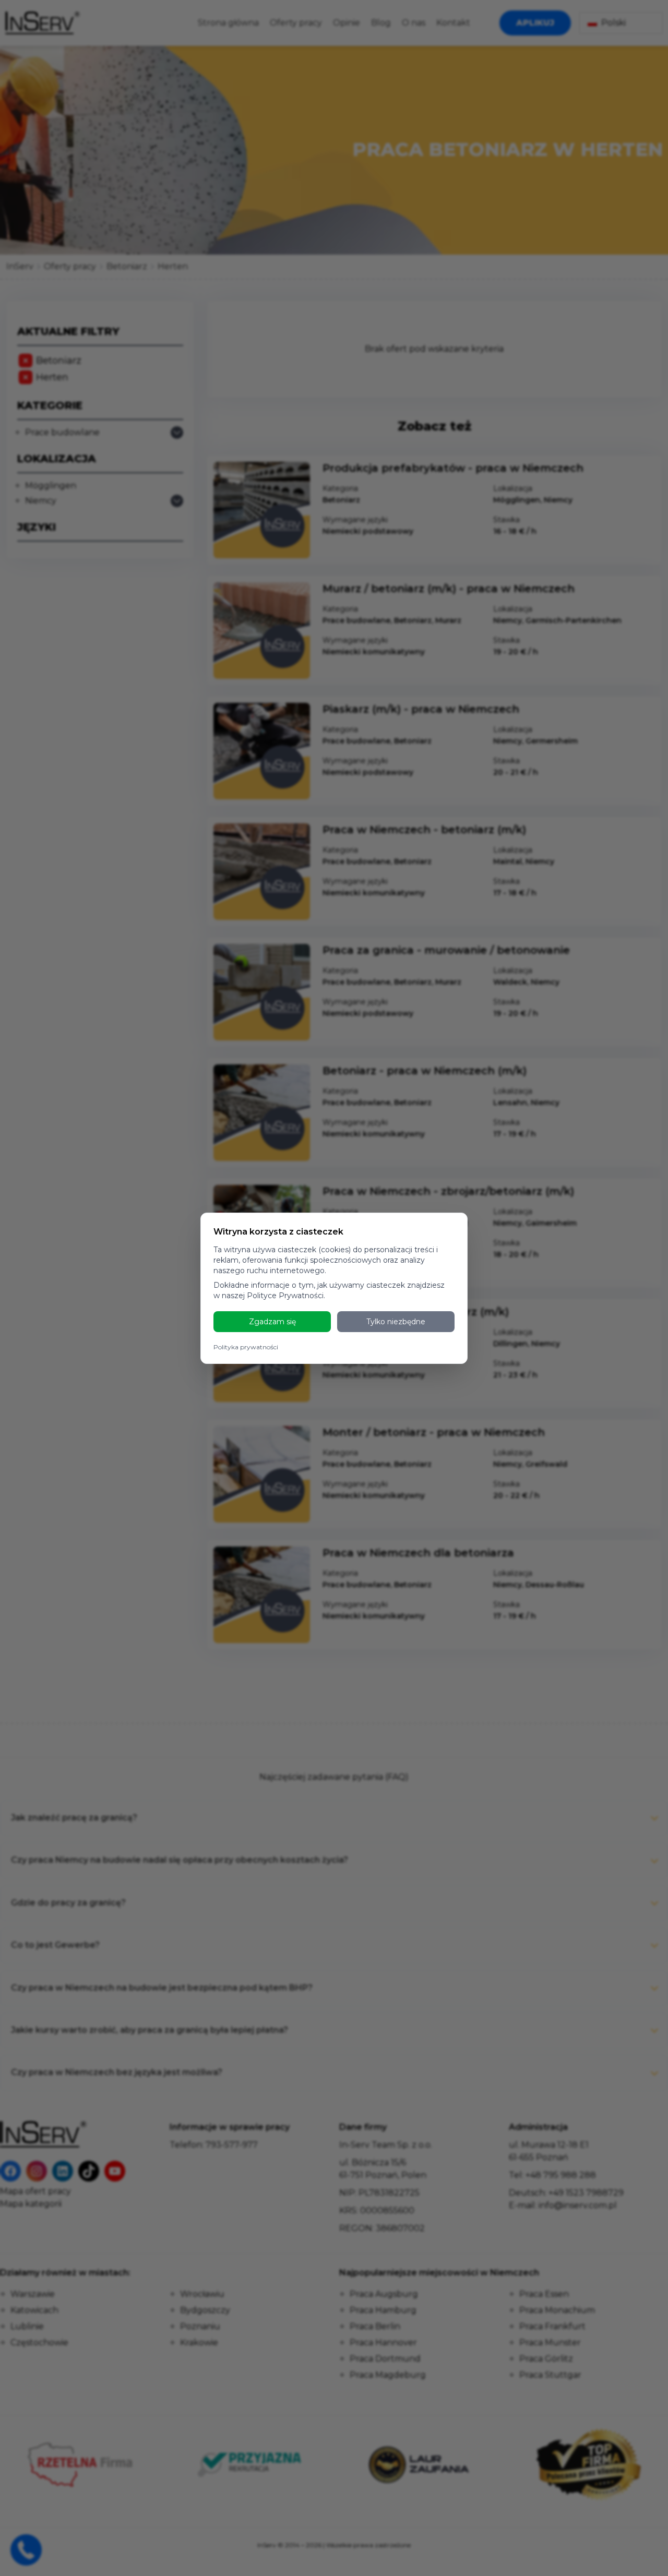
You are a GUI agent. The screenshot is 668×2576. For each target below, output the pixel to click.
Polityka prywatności (246, 1347)
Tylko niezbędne (396, 1322)
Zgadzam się (272, 1322)
